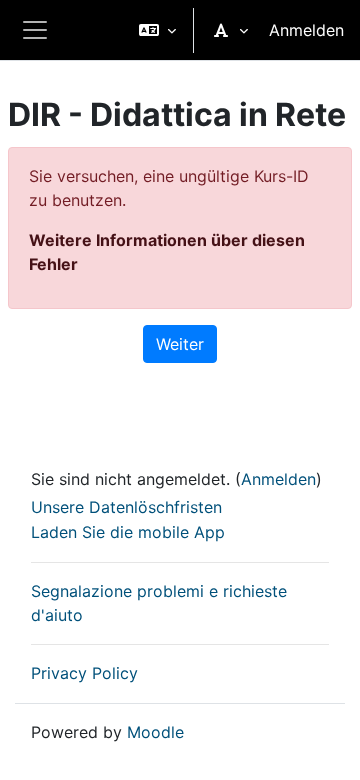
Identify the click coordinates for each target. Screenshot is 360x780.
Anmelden (306, 30)
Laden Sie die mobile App (128, 532)
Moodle (155, 732)
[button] (157, 30)
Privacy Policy (84, 673)
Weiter (180, 344)
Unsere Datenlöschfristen (126, 507)
